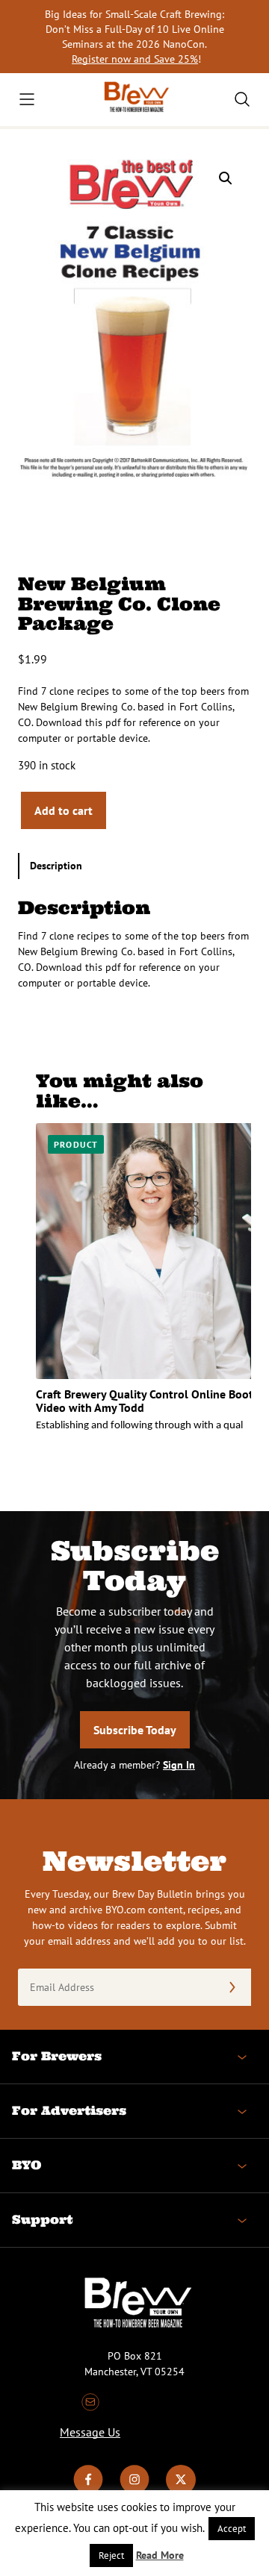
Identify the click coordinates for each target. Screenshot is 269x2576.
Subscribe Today (135, 1730)
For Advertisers (69, 2110)
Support (42, 2219)
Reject (111, 2555)
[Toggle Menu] (27, 99)
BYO (27, 2165)
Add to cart (64, 810)
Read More (160, 2555)
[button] (226, 178)
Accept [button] (232, 2529)
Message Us (90, 2432)
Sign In (179, 1765)
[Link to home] (134, 100)
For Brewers (57, 2056)
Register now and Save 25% (135, 59)
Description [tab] (56, 866)
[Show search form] (242, 99)
